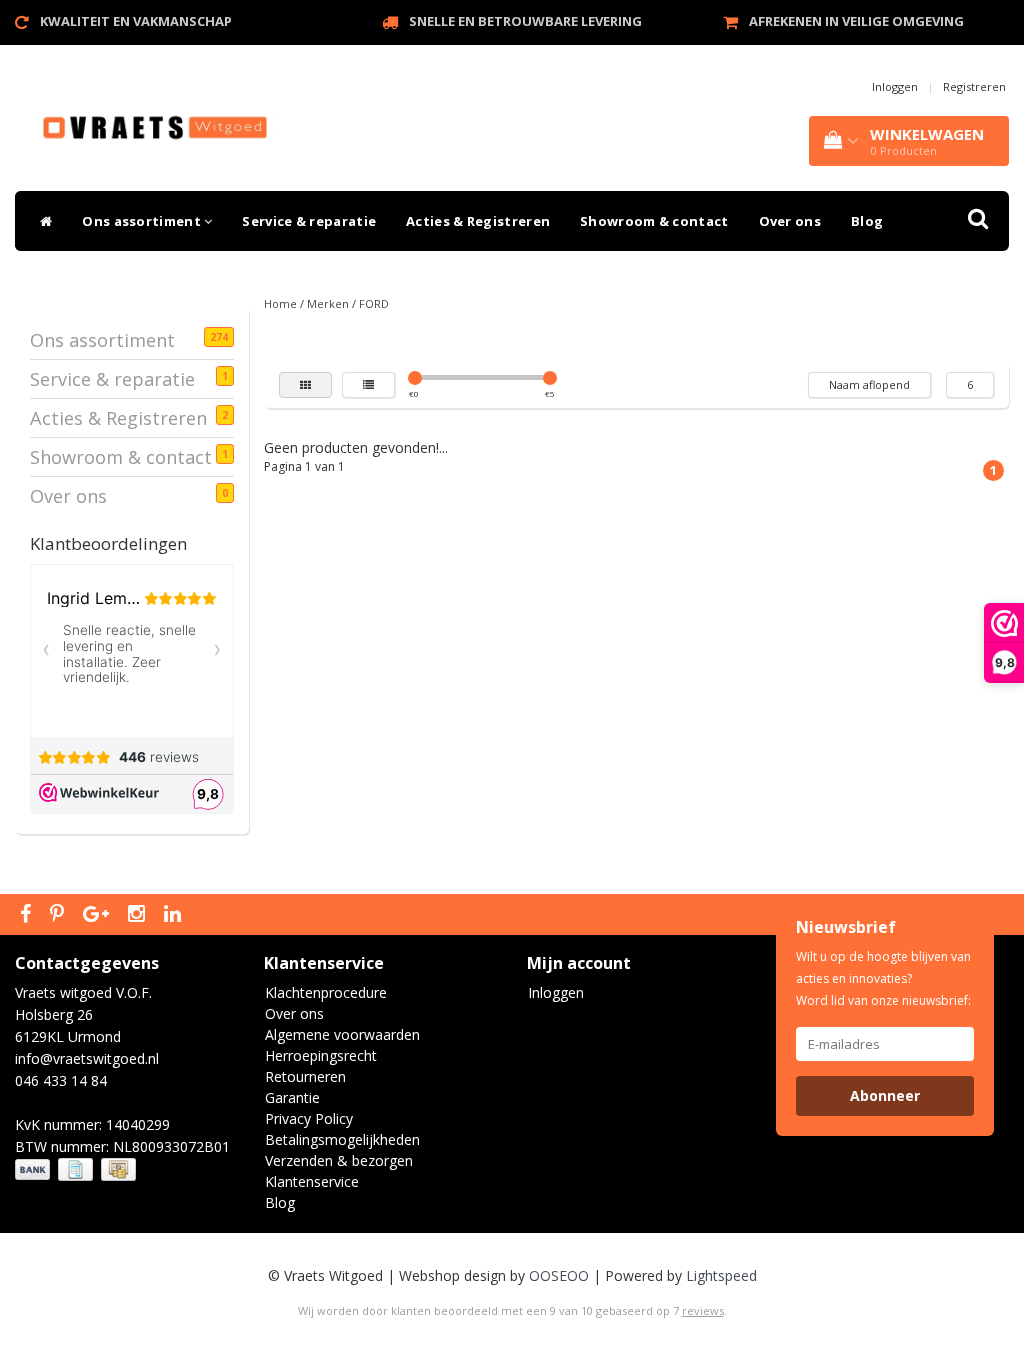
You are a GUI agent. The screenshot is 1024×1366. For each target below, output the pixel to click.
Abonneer (885, 1095)
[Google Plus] (98, 915)
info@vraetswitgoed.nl (87, 1058)
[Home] (41, 221)
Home (280, 303)
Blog (867, 221)
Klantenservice (312, 1181)
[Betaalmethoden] (77, 1169)
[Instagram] (139, 915)
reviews (703, 1310)
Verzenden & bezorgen (339, 1160)
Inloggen (895, 86)
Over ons (790, 221)
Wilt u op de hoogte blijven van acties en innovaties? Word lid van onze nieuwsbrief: (883, 978)
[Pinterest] (59, 915)
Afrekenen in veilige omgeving (856, 21)
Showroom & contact (654, 221)
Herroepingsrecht (321, 1055)
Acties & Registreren (478, 221)
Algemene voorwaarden (342, 1034)
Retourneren (305, 1076)
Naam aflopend (869, 384)
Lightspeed (721, 1275)
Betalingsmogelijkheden (342, 1139)
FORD (374, 303)
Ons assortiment (143, 221)
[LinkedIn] (175, 915)
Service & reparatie (309, 221)
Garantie (292, 1097)
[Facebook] (28, 915)
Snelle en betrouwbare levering (525, 21)
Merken (328, 303)
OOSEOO (559, 1275)
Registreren (974, 86)
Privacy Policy (309, 1118)
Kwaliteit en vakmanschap (136, 21)
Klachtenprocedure (326, 992)
